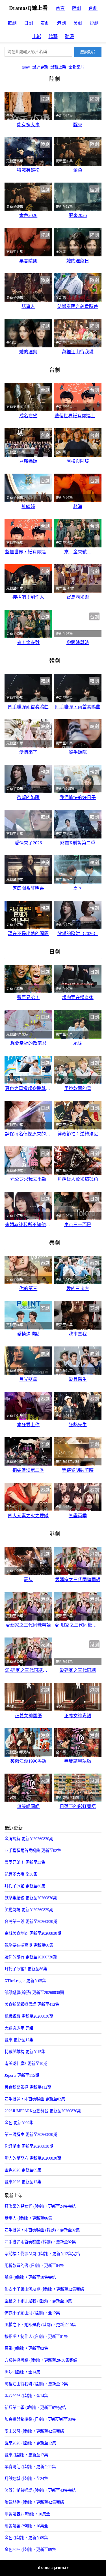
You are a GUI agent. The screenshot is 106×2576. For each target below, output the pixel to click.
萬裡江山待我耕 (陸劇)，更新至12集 (36, 2384)
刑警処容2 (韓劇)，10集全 (27, 2514)
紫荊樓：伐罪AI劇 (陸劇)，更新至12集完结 (42, 2254)
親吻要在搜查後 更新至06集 (29, 1945)
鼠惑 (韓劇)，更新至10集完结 (30, 2277)
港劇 (61, 23)
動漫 (70, 36)
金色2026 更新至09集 (23, 2170)
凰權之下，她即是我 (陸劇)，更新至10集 (40, 2325)
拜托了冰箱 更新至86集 (25, 1886)
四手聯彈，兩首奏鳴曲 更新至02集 (35, 2099)
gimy (26, 67)
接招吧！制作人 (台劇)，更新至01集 (36, 2337)
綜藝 (53, 36)
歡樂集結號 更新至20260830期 (31, 1898)
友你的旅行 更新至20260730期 (31, 1957)
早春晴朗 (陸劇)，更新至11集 (30, 2467)
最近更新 (40, 67)
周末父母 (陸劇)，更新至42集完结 (34, 2431)
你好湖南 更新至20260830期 (29, 2146)
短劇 (94, 23)
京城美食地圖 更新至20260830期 (33, 1933)
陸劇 (77, 8)
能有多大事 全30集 (21, 1874)
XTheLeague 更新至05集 (25, 1981)
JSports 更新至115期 (22, 2075)
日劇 (29, 23)
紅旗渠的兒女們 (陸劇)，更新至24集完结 (40, 2206)
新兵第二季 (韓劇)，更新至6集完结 (35, 2408)
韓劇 (12, 23)
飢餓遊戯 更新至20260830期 (29, 2016)
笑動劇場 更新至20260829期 (29, 1910)
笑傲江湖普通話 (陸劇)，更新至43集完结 (40, 2490)
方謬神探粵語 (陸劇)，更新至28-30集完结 (41, 2360)
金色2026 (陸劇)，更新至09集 (30, 2550)
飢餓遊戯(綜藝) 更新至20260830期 (34, 1993)
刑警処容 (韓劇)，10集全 (26, 2526)
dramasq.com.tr (53, 2568)
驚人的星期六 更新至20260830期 (33, 2158)
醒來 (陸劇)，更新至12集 (26, 2455)
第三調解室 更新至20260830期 (31, 2135)
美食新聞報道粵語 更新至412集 (32, 2004)
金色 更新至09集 (19, 2123)
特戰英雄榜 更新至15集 (25, 2052)
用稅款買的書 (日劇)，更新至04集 (34, 2266)
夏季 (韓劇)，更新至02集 (26, 2348)
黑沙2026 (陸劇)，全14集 (26, 2396)
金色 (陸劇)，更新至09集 (26, 2538)
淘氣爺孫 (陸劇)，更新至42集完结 (34, 2502)
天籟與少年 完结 (19, 2028)
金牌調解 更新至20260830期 (29, 1839)
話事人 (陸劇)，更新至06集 (28, 2218)
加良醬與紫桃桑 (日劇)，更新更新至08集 (40, 2419)
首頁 (60, 8)
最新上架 (58, 67)
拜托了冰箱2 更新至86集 (26, 1969)
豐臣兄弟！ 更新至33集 (25, 1862)
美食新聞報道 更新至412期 (28, 2087)
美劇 (78, 23)
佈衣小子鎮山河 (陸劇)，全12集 (32, 2313)
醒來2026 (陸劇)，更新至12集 (30, 2443)
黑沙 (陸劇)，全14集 (22, 2372)
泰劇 (45, 23)
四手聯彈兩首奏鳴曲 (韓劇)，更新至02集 (40, 2242)
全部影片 (76, 67)
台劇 (93, 8)
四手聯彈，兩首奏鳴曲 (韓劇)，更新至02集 (42, 2230)
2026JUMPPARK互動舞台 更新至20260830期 (43, 2111)
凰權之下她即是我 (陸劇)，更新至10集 (38, 2301)
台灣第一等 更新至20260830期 (31, 1922)
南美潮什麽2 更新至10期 (26, 2064)
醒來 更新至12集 (19, 2040)
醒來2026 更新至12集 (23, 2182)
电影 (37, 36)
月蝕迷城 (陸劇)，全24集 (26, 2479)
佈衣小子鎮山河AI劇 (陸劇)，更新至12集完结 (44, 2289)
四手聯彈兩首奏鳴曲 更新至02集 (33, 1851)
